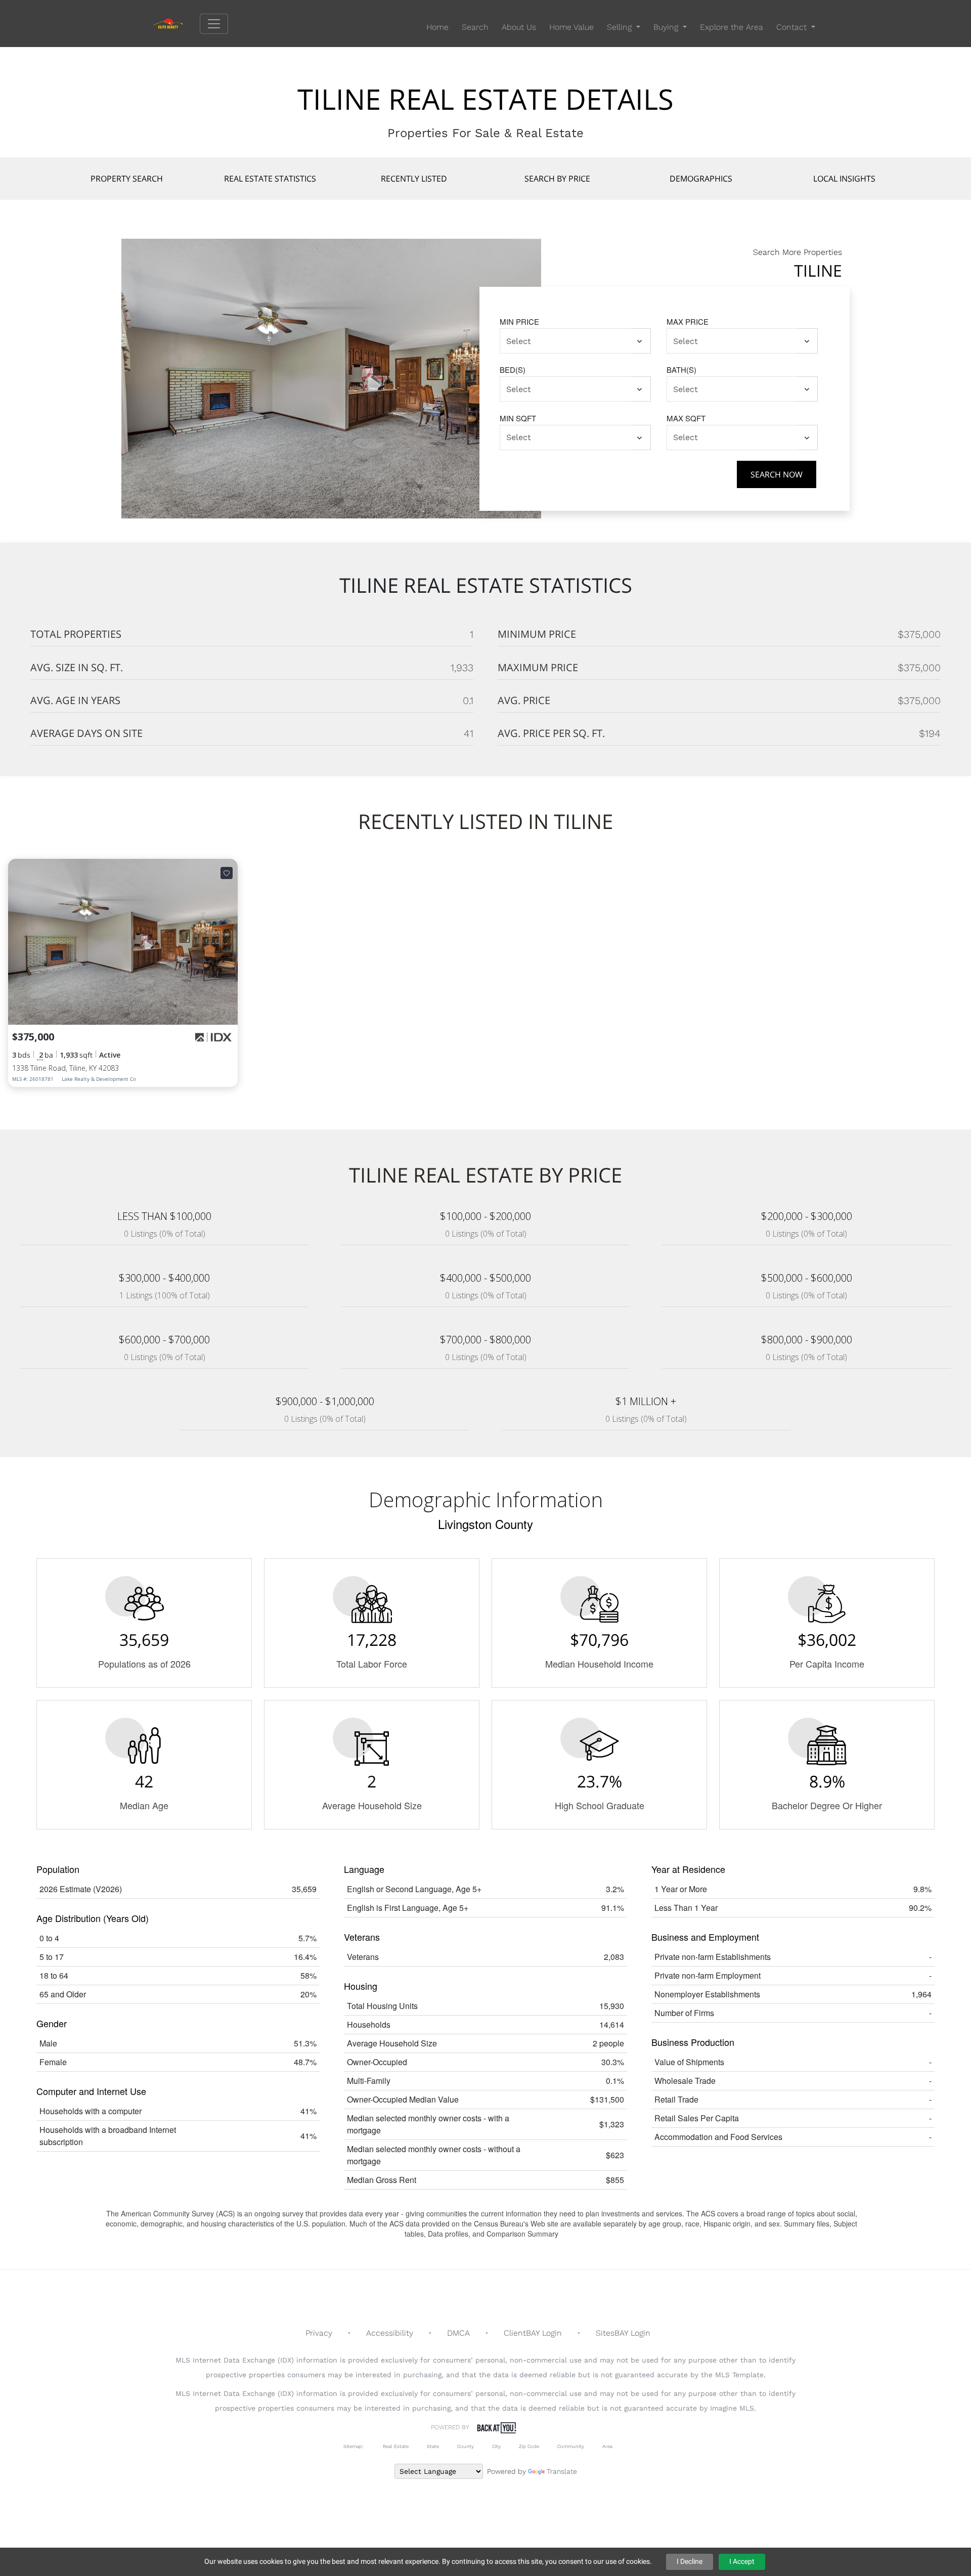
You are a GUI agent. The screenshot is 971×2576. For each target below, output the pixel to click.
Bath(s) (681, 369)
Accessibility (390, 2333)
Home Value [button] (571, 27)
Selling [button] (621, 27)
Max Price (688, 321)
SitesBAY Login (623, 2333)
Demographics (701, 179)
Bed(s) (513, 369)
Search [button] (475, 27)
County (466, 2446)
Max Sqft (686, 418)
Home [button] (437, 27)
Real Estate (395, 2446)
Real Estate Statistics (270, 179)
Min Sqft (518, 418)
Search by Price (557, 179)
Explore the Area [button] (732, 27)
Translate (562, 2471)
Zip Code (529, 2446)
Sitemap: (353, 2446)
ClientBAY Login (533, 2333)
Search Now (777, 474)
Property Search (127, 179)
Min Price (519, 321)
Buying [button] (667, 27)
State (433, 2446)
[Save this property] (227, 873)
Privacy (319, 2333)
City (496, 2446)
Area (607, 2446)
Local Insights (844, 179)
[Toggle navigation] (214, 24)
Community (571, 2446)
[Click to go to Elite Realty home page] (176, 23)
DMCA (458, 2333)
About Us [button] (519, 27)
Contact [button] (793, 27)
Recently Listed (414, 179)
